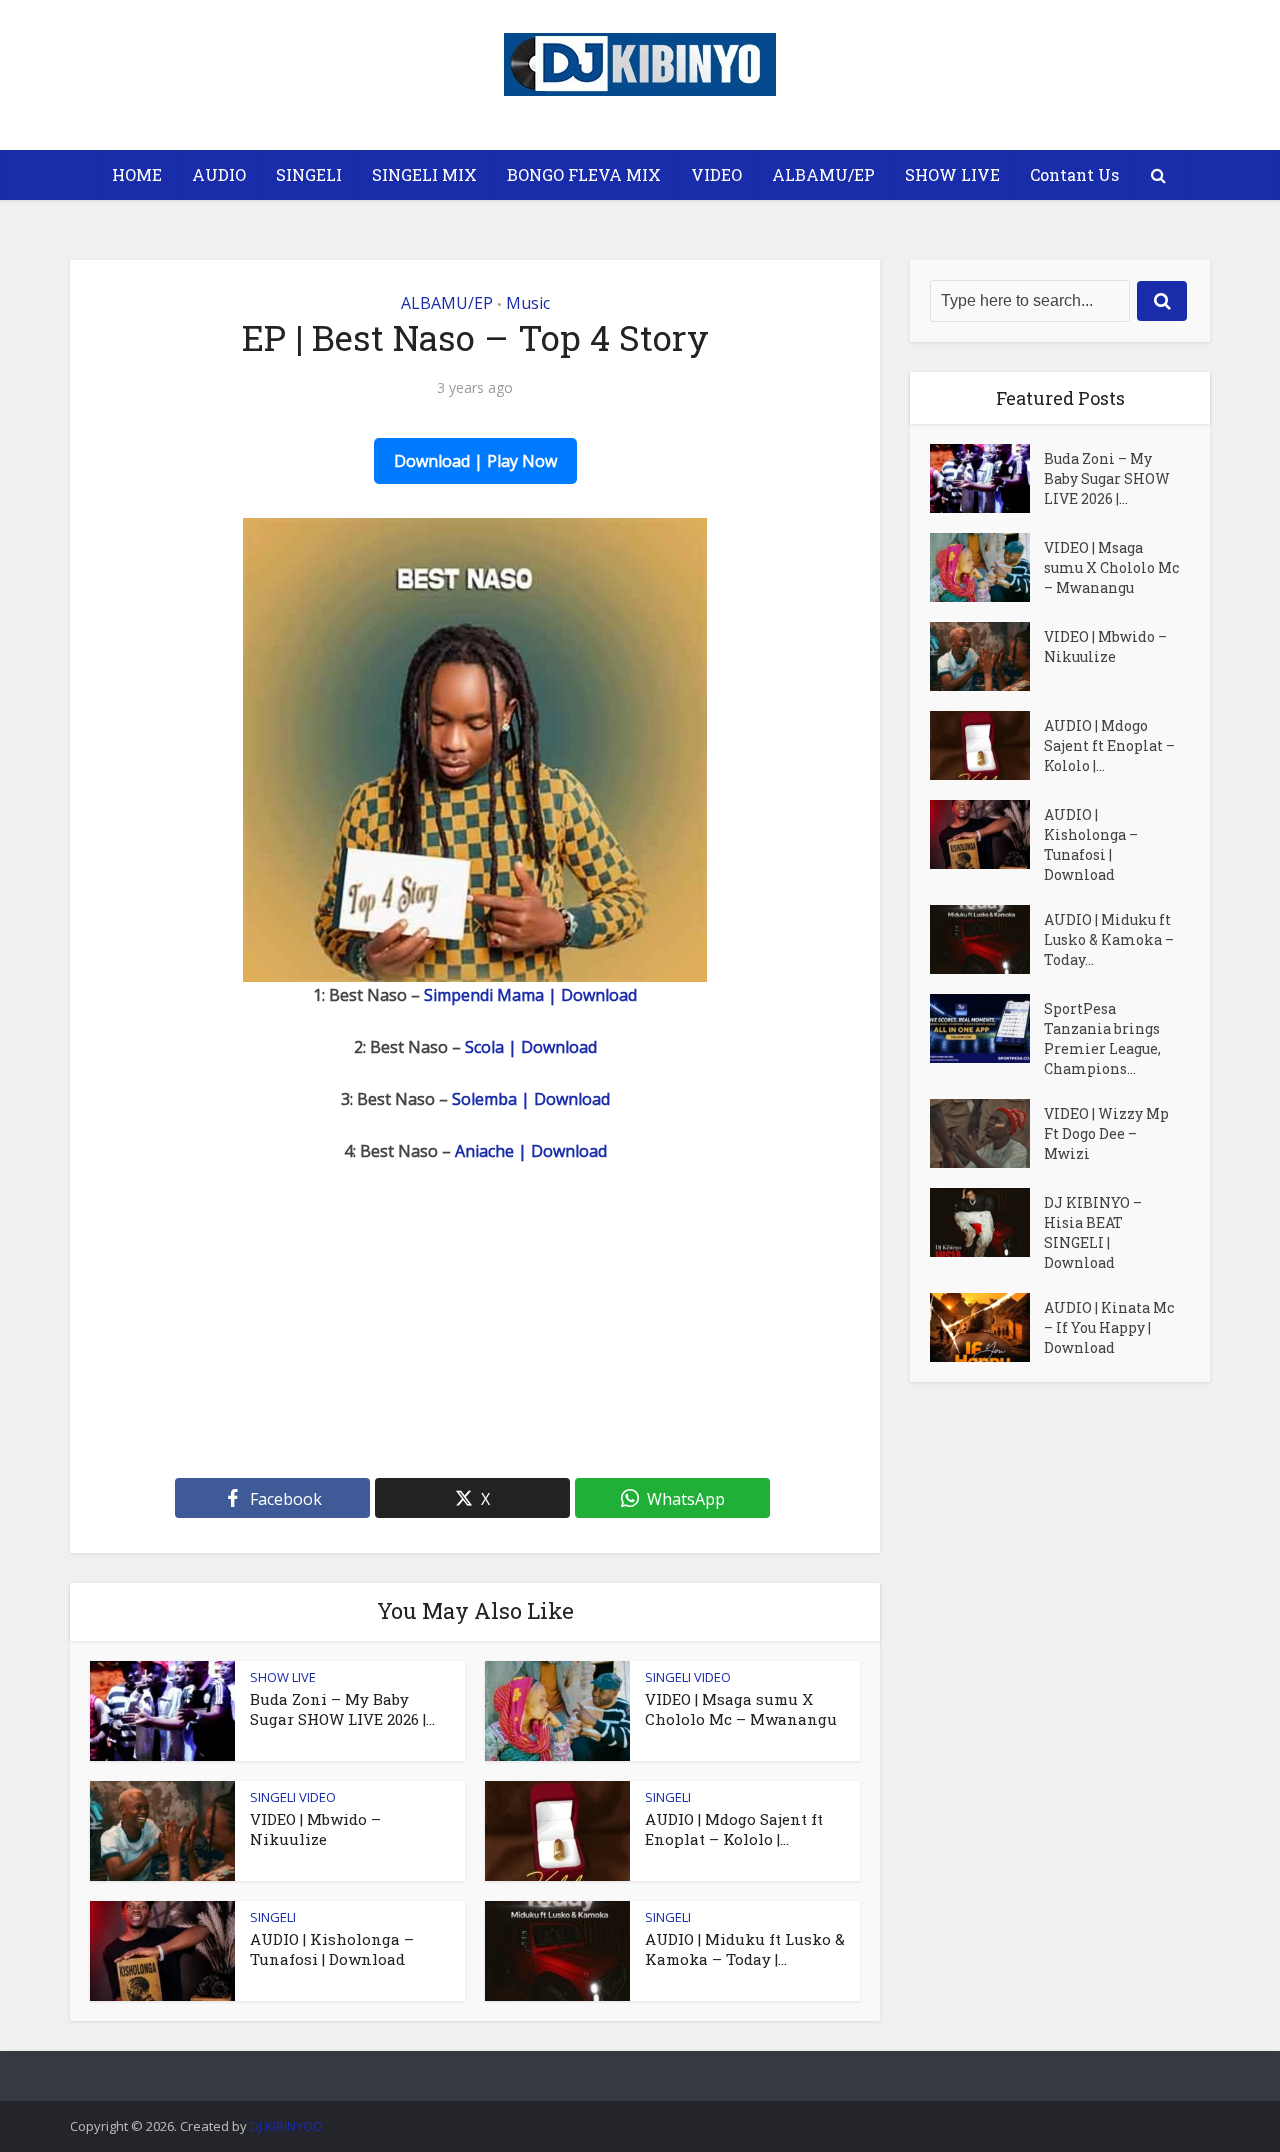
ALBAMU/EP (823, 174)
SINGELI (309, 174)
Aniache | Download (531, 1151)
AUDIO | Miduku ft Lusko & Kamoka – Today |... (745, 1949)
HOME (137, 174)
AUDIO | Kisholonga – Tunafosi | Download (332, 1949)
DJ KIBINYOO (286, 2126)
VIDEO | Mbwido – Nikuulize (315, 1829)
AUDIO (219, 174)
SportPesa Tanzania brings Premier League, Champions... (1102, 1038)
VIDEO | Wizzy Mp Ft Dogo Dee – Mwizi (1106, 1133)
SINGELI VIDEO (688, 1677)
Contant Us (1074, 174)
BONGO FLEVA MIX (584, 174)
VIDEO (716, 174)
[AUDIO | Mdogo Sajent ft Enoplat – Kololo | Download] (987, 745)
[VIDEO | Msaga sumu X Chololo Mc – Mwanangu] (987, 567)
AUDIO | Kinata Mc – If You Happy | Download (1109, 1327)
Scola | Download (531, 1047)
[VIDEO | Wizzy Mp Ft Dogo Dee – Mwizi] (987, 1133)
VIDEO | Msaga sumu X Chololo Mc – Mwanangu (741, 1709)
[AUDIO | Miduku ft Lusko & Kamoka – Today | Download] (987, 939)
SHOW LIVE (952, 174)
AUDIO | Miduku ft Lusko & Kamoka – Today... (1109, 939)
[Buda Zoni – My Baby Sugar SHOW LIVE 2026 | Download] (987, 478)
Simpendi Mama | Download (530, 995)
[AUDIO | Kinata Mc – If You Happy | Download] (987, 1327)
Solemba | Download (531, 1099)
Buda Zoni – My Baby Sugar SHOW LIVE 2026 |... (342, 1709)
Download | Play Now (475, 461)
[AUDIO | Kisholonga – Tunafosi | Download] (987, 834)
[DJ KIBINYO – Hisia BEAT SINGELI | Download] (987, 1222)
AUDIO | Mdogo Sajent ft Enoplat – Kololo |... (734, 1829)
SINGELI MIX (424, 174)
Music (528, 303)
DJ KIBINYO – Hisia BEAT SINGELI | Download (1093, 1232)
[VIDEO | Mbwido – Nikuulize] (987, 656)
